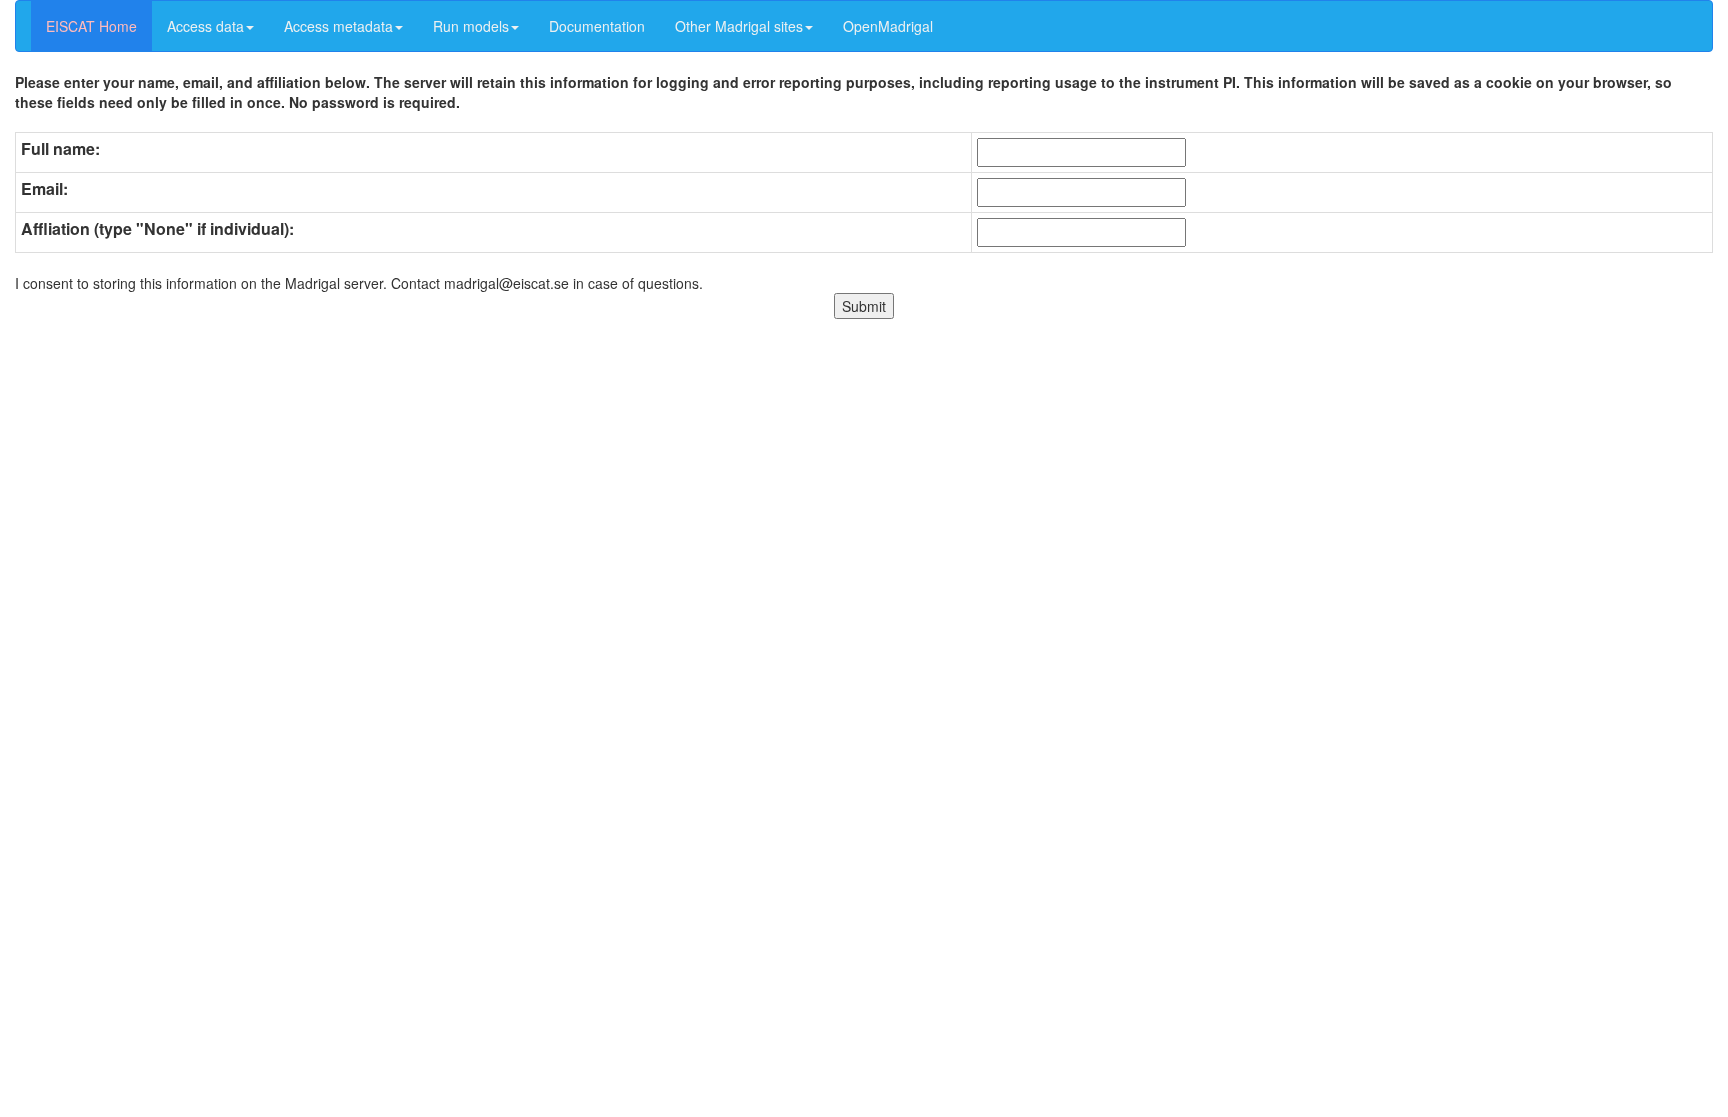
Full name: (60, 149)
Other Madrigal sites (739, 26)
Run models (471, 26)
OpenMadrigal (888, 26)
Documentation (597, 26)
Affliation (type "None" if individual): (157, 229)
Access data (205, 26)
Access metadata (338, 26)
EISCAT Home (91, 26)
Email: (44, 189)
